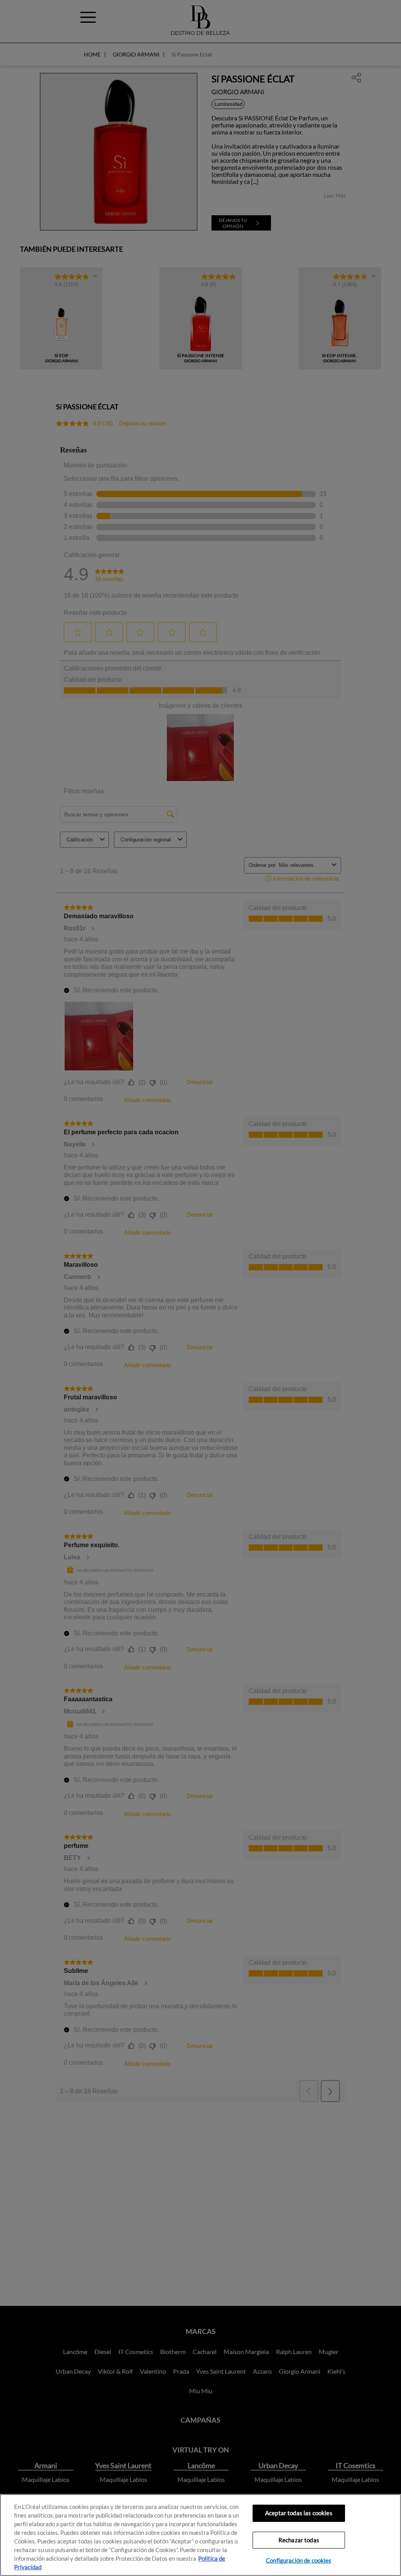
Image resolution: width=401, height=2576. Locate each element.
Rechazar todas (299, 2540)
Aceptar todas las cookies (299, 2513)
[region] (200, 2535)
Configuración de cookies (299, 2561)
